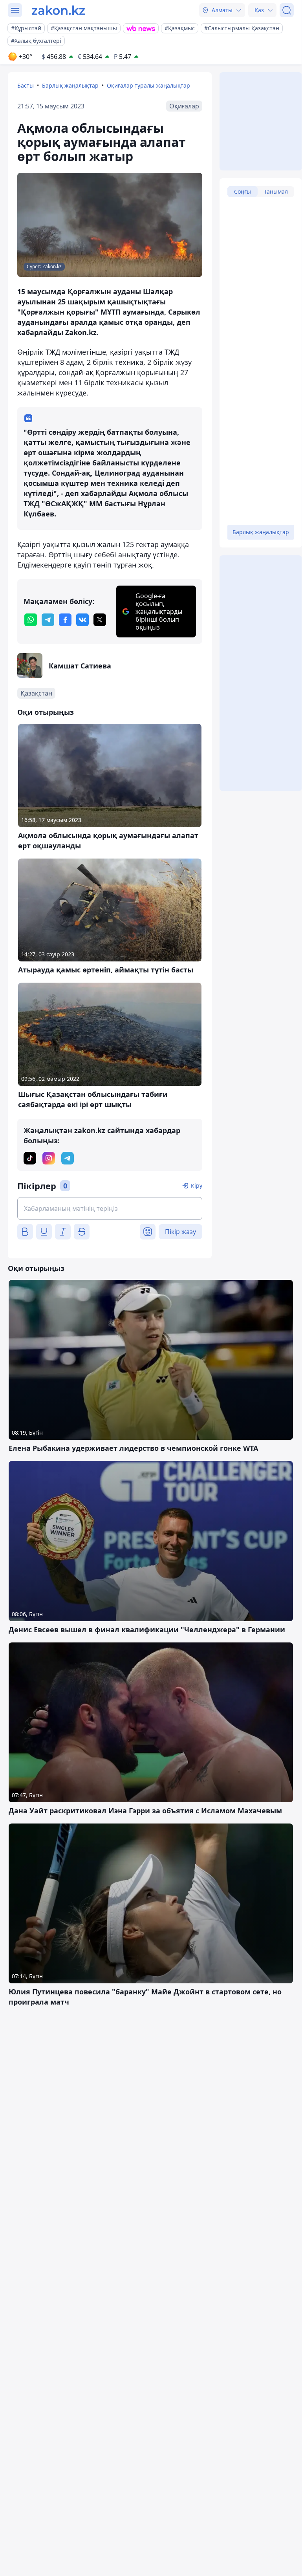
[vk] (82, 620)
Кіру (197, 1185)
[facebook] (65, 620)
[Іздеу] (287, 10)
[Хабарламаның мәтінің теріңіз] (110, 1208)
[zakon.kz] (58, 10)
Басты (26, 85)
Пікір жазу (180, 1232)
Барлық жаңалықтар (70, 85)
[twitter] (100, 620)
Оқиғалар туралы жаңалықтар (148, 85)
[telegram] (48, 620)
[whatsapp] (31, 620)
